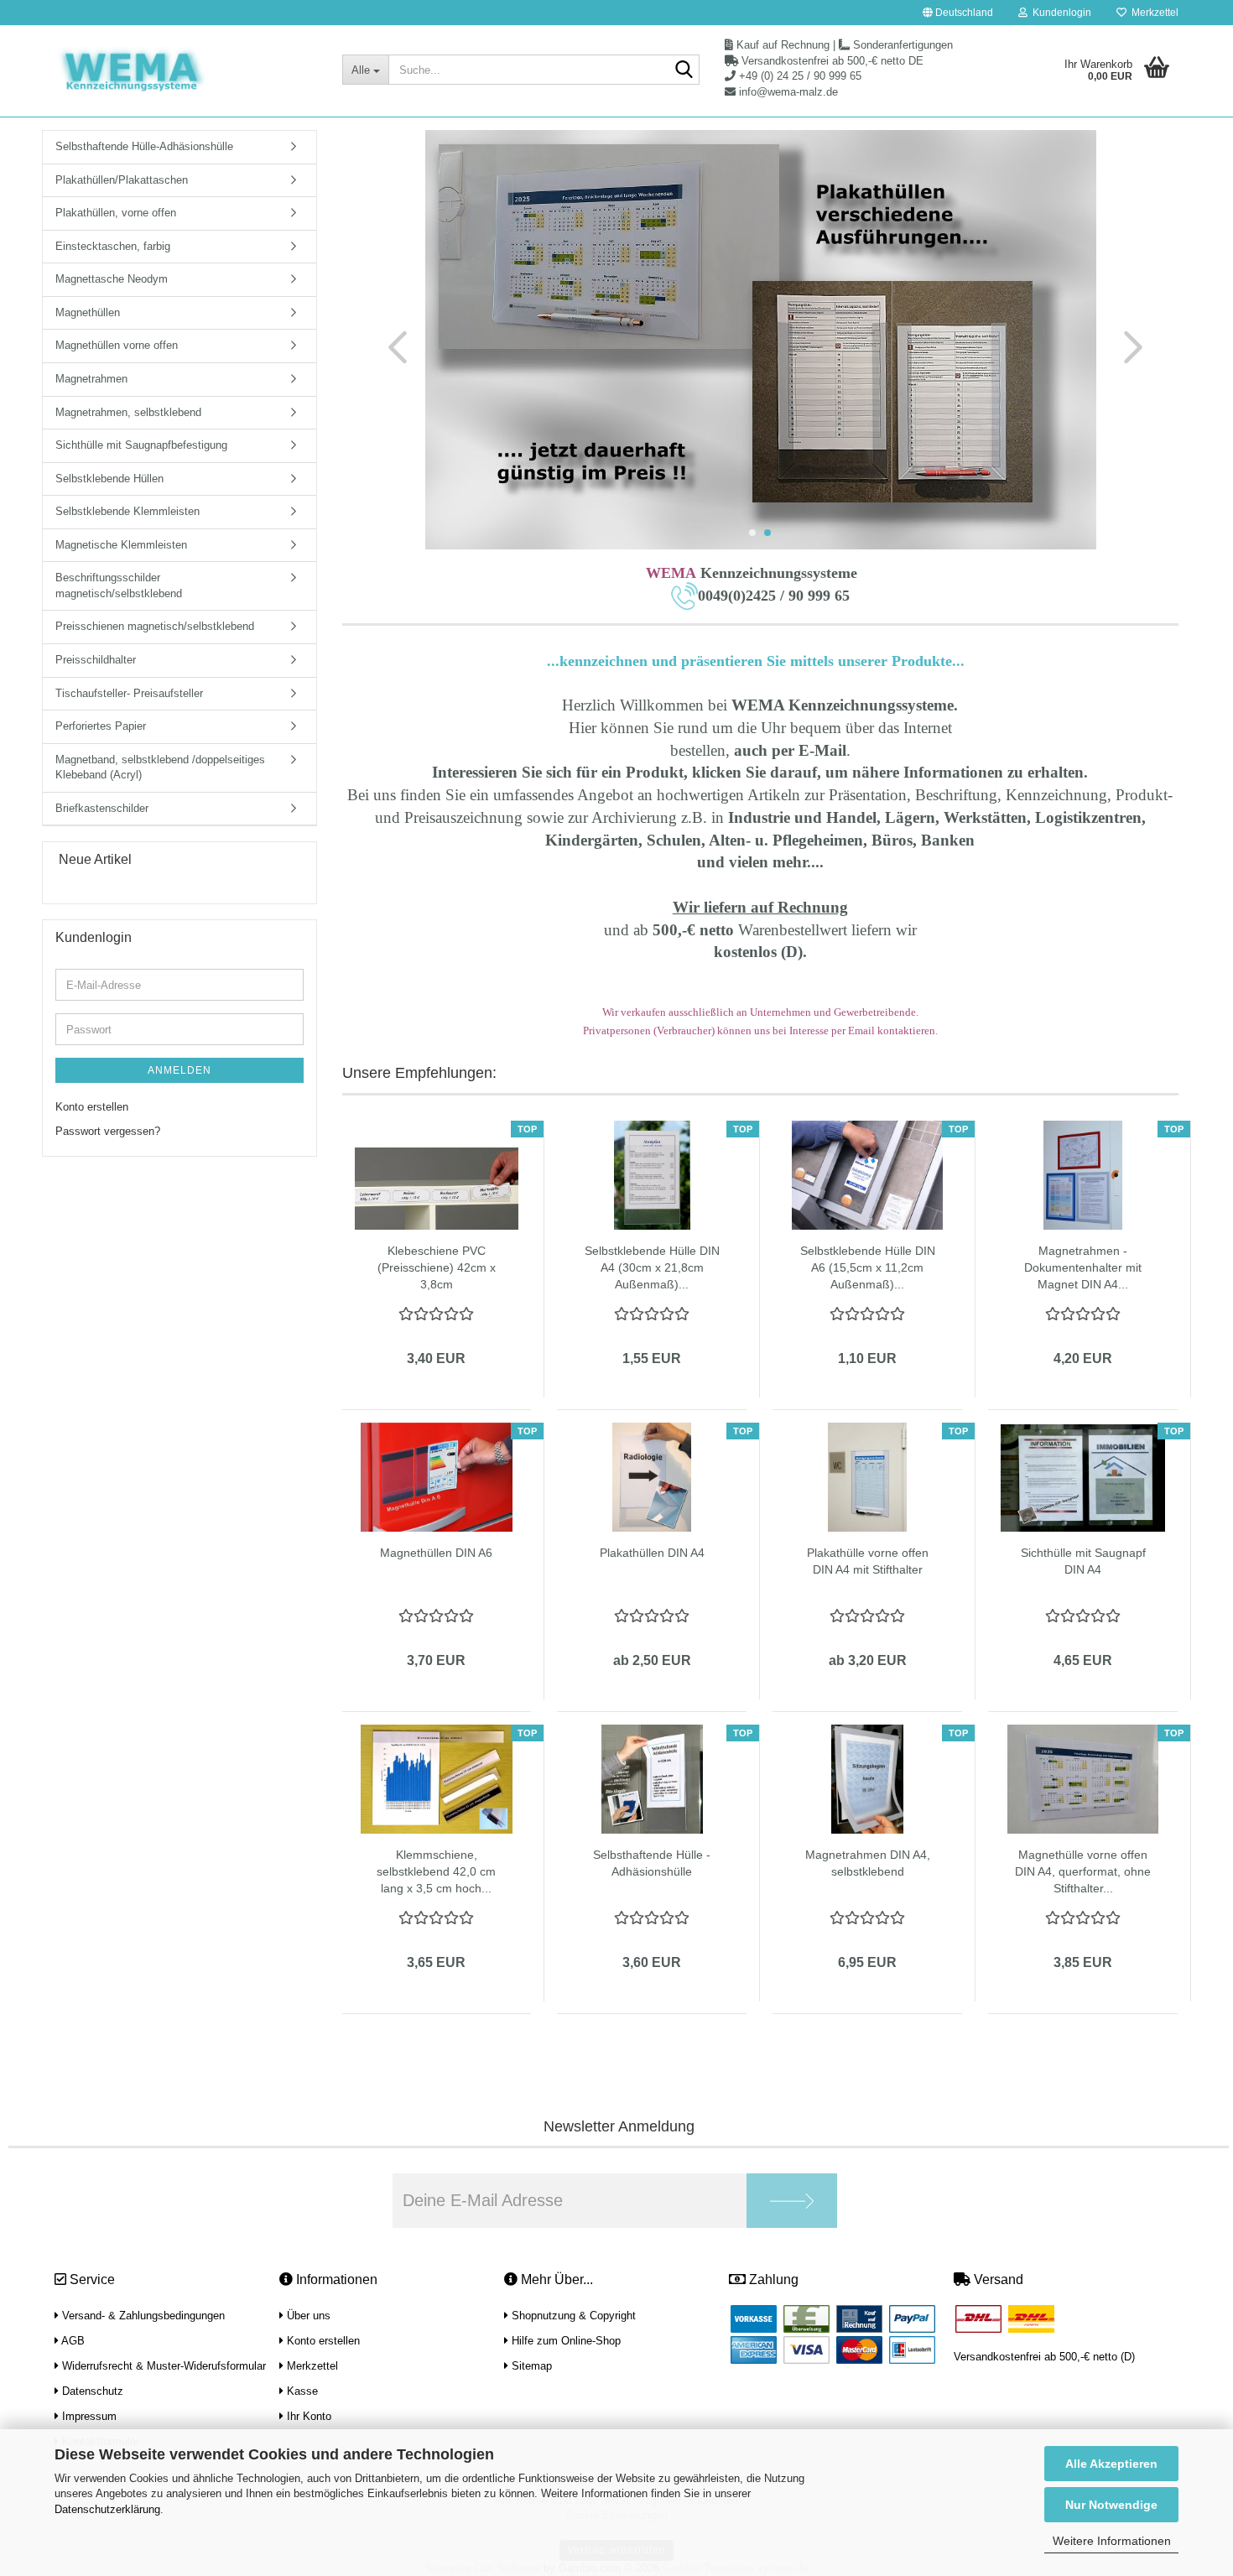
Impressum (88, 2416)
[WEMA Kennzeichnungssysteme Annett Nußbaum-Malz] (186, 71)
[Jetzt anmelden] (792, 2201)
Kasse (301, 2391)
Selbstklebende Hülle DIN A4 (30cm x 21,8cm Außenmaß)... (652, 1267)
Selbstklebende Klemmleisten (127, 511)
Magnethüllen (88, 312)
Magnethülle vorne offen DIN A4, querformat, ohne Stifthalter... (1083, 1871)
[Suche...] (684, 70)
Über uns (307, 2316)
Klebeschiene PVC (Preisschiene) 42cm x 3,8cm (437, 1267)
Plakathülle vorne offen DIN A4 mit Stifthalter (868, 1561)
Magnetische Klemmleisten (121, 545)
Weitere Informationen (1112, 2541)
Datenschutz (91, 2391)
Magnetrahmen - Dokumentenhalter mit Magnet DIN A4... (1083, 1267)
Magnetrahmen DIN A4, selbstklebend (868, 1863)
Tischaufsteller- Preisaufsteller (129, 693)
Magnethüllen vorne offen (117, 345)
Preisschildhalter (96, 660)
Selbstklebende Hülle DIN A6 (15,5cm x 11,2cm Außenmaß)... (868, 1267)
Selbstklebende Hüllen (109, 479)
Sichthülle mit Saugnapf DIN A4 (1083, 1561)
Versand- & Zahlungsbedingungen (142, 2316)
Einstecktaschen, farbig (113, 246)
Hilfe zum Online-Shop (564, 2341)
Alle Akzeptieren (1111, 2464)
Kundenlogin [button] (1059, 13)
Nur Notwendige (1111, 2505)
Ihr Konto (307, 2416)
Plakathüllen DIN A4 (652, 1553)
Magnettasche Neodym (112, 279)
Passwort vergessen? (108, 1131)
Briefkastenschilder (102, 808)
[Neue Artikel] (297, 860)
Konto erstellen (92, 1107)
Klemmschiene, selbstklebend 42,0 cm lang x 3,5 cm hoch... (436, 1871)
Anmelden (179, 1070)
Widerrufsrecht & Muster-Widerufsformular (162, 2366)
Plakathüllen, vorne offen (116, 213)
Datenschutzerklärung (107, 2509)
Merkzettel (1152, 13)
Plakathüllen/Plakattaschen (122, 180)
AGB (72, 2341)
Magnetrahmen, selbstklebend (128, 412)
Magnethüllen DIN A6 (436, 1553)
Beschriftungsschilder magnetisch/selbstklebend (119, 585)
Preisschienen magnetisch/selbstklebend (155, 626)
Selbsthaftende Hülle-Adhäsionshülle (144, 146)
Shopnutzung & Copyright (572, 2316)
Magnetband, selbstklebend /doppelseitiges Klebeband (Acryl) (160, 768)
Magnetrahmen (91, 379)
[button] (958, 13)
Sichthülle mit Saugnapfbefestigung (141, 445)
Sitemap (530, 2366)
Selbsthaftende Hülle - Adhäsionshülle (652, 1863)
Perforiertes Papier (101, 726)
